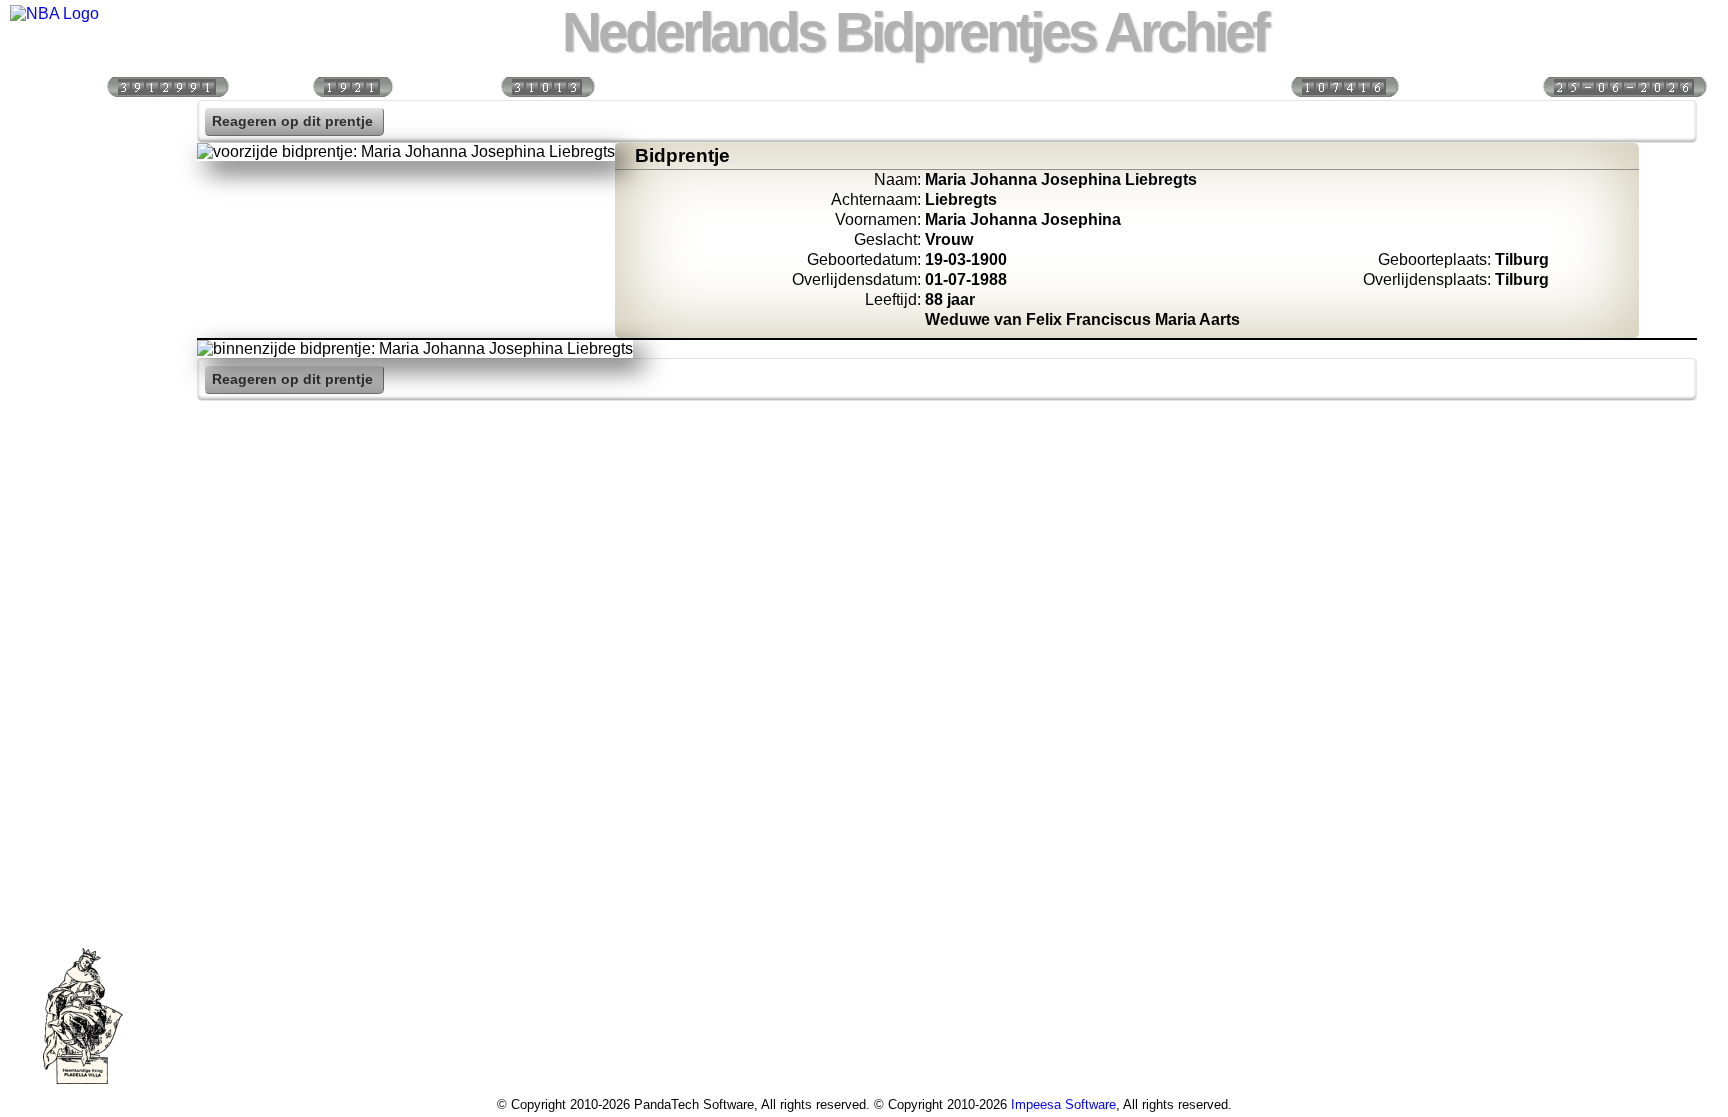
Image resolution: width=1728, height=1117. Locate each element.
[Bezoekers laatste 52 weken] (547, 85)
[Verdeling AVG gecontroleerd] (1344, 85)
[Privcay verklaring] (83, 508)
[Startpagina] (83, 121)
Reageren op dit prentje (292, 121)
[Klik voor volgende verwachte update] (1624, 85)
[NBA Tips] (83, 250)
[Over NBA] (54, 13)
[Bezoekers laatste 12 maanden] (167, 85)
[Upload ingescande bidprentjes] (83, 336)
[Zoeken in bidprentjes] (83, 164)
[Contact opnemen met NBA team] (83, 293)
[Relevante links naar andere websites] (83, 379)
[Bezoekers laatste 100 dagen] (352, 85)
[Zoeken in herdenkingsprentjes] (83, 465)
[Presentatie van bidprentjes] (83, 422)
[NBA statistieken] (83, 207)
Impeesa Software (1063, 1104)
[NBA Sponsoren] (83, 551)
